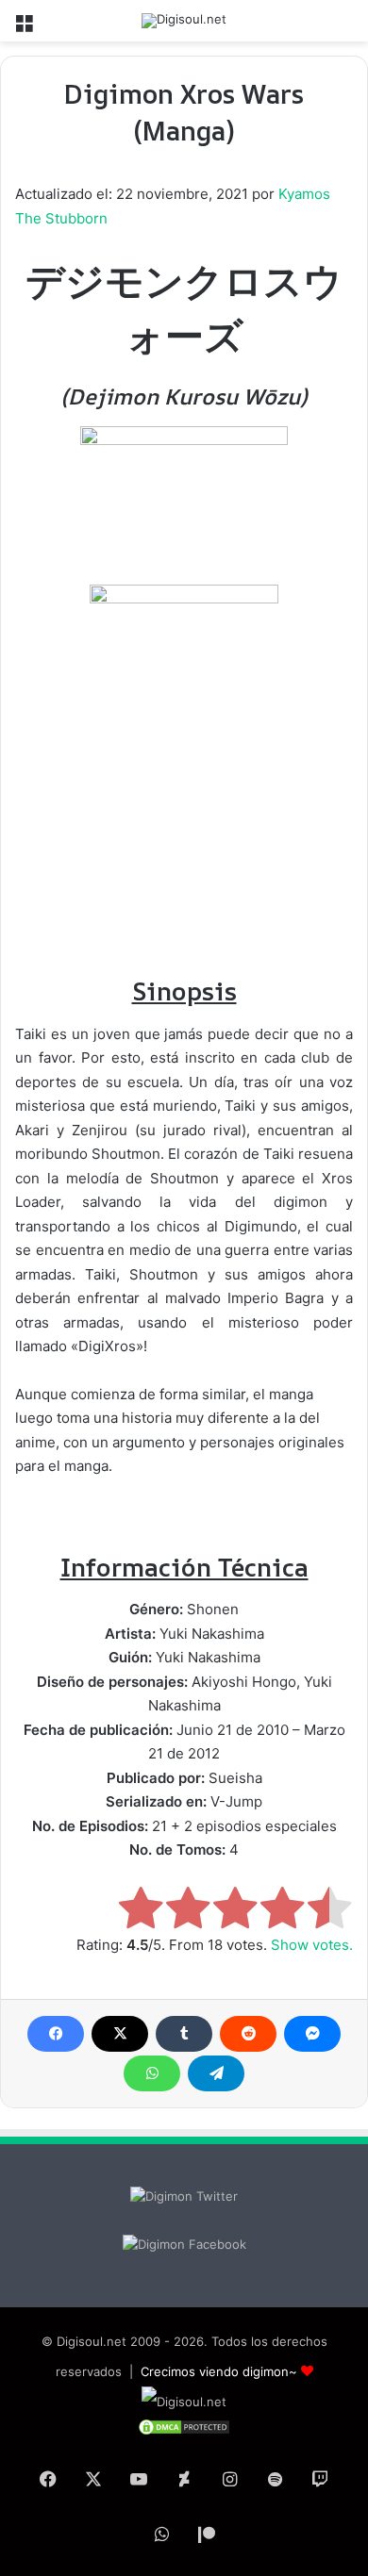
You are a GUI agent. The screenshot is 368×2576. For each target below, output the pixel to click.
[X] (120, 2034)
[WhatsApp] (152, 2073)
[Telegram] (216, 2073)
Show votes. (312, 1945)
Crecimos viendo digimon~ (219, 2371)
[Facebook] (56, 2034)
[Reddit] (248, 2034)
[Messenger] (312, 2034)
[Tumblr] (184, 2034)
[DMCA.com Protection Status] (184, 2432)
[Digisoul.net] (184, 21)
